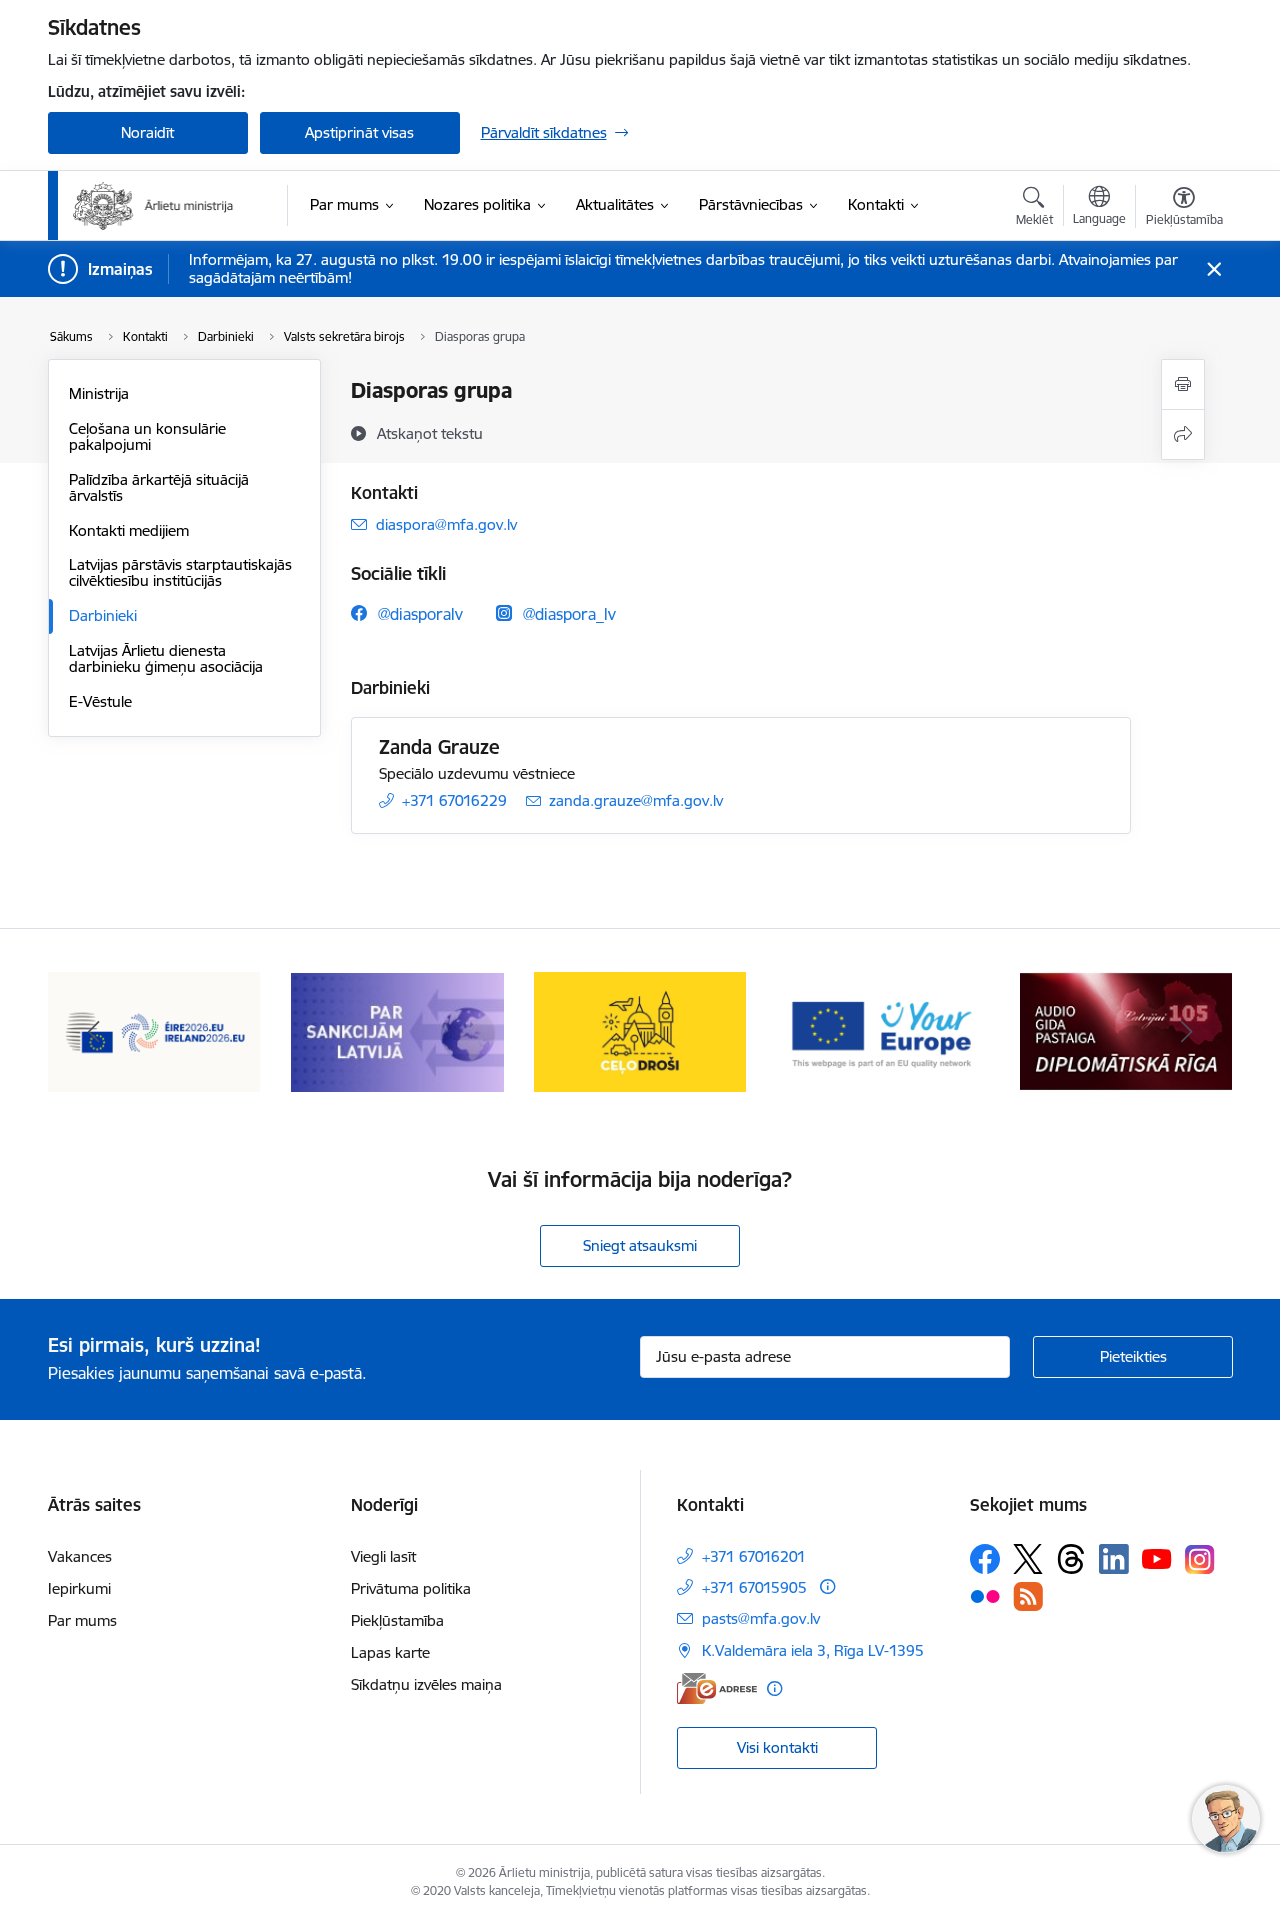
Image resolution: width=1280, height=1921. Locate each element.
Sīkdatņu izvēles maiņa (426, 1684)
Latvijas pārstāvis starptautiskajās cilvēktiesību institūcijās (180, 572)
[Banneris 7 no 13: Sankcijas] (397, 1030)
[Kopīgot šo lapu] (1183, 434)
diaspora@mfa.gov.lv (446, 524)
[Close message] (1213, 269)
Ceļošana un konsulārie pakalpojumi (147, 436)
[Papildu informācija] (827, 1586)
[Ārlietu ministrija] (154, 206)
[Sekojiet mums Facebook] (985, 1559)
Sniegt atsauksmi (640, 1245)
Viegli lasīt (383, 1556)
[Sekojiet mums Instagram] (1200, 1559)
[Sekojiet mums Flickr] (985, 1596)
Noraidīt (147, 132)
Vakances (80, 1556)
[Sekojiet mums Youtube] (1157, 1558)
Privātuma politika (411, 1588)
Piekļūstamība (397, 1620)
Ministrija (99, 393)
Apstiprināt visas (359, 132)
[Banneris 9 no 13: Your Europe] (883, 1030)
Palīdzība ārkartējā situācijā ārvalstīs (159, 487)
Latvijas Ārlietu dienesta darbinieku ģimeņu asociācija (166, 658)
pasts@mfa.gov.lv (761, 1618)
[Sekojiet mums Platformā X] (1028, 1559)
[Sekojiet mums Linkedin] (1114, 1559)
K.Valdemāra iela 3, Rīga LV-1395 (813, 1650)
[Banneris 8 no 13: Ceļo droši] (640, 1030)
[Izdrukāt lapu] (1183, 384)
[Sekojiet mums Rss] (1028, 1596)
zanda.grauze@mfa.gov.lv (636, 800)
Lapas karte (390, 1652)
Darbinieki (103, 615)
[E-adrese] (717, 1688)
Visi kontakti (777, 1747)
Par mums (82, 1620)
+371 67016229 (454, 800)
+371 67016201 (754, 1556)
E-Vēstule (100, 701)
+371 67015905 (754, 1587)
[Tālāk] (1187, 1032)
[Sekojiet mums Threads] (1071, 1559)
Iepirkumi (79, 1588)
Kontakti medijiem (129, 530)
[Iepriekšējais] (94, 1032)
